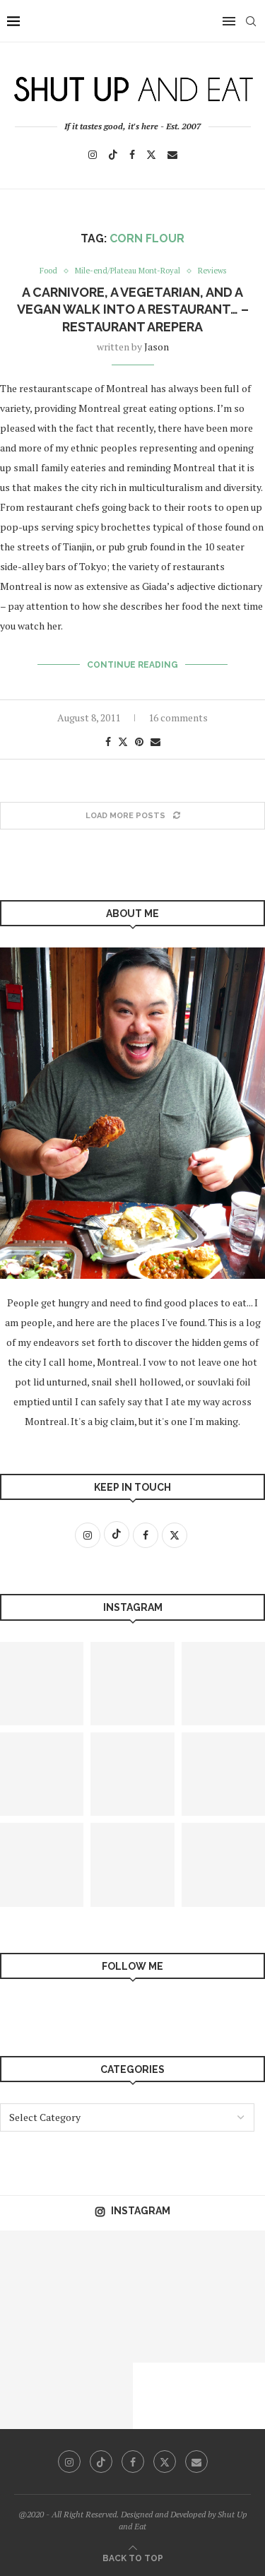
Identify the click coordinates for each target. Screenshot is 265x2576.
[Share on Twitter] (123, 742)
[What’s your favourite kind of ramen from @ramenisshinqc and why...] (33, 2264)
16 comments (178, 717)
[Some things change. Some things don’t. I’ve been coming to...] (33, 2329)
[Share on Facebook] (108, 742)
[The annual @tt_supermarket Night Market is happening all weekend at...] (132, 1865)
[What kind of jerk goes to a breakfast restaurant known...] (100, 2396)
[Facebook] (132, 155)
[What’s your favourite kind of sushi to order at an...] (100, 2329)
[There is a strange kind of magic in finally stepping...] (132, 1684)
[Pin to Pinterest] (139, 742)
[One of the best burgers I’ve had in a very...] (33, 2396)
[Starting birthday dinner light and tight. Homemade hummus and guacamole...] (166, 2329)
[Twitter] (151, 155)
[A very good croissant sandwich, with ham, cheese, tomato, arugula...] (100, 2264)
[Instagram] (93, 155)
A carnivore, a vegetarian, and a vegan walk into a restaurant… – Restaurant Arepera (133, 309)
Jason (157, 347)
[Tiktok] (113, 155)
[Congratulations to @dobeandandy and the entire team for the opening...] (232, 2264)
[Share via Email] (155, 742)
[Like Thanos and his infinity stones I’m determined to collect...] (132, 1774)
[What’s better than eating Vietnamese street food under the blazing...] (232, 2329)
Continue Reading (132, 665)
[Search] (251, 21)
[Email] (172, 155)
